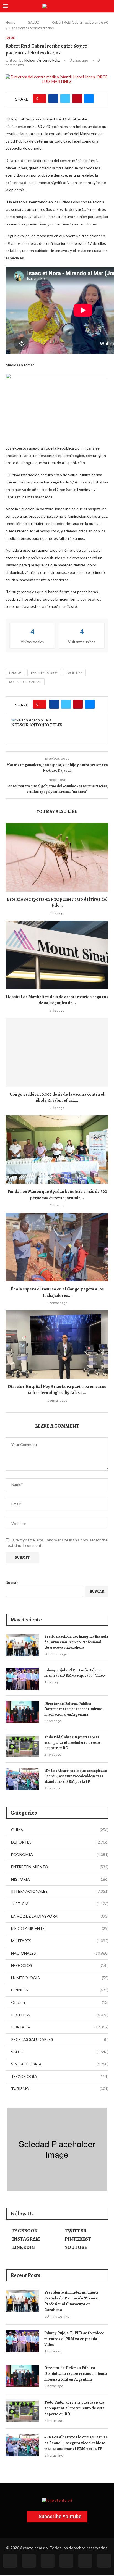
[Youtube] (66, 2561)
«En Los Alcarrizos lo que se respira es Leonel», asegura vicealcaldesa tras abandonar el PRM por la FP (76, 1776)
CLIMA (60, 1830)
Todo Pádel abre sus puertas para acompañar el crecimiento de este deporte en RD (72, 1742)
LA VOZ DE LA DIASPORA (60, 1916)
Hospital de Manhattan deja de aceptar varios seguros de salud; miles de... (57, 1000)
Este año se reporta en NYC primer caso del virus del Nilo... (57, 902)
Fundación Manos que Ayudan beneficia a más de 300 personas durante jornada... (57, 1195)
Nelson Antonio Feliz (42, 60)
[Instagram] (48, 2561)
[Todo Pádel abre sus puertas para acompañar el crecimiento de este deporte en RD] (22, 1746)
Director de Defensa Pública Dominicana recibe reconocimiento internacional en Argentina (73, 1709)
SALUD (34, 22)
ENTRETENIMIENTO (60, 1867)
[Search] (108, 6)
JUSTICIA (60, 1904)
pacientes (74, 673)
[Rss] (85, 2561)
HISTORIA (60, 1879)
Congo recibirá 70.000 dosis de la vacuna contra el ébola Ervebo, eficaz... (57, 1097)
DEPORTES (60, 1842)
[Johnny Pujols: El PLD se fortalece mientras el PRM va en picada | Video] (22, 1679)
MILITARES (60, 1941)
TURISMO (60, 2089)
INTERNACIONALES (60, 1891)
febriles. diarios (44, 673)
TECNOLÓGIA (60, 2076)
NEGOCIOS (60, 1965)
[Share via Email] (89, 99)
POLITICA (60, 2015)
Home (10, 22)
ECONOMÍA (60, 1855)
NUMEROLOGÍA (60, 1978)
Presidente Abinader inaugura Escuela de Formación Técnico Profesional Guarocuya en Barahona (76, 1642)
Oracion (60, 2002)
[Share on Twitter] (65, 99)
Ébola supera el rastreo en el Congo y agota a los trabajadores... (57, 1292)
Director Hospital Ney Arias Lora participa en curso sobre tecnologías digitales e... (57, 1390)
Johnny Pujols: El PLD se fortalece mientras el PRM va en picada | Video (75, 1673)
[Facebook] (10, 2561)
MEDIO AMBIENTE (60, 1928)
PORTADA (60, 2027)
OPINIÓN (60, 1990)
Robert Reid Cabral (25, 682)
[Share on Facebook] (53, 99)
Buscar (12, 1582)
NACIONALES (60, 1953)
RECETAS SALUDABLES (60, 2039)
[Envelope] (104, 2561)
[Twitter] (29, 2561)
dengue (15, 673)
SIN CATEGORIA (60, 2064)
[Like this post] (41, 99)
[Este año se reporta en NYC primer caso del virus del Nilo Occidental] (57, 857)
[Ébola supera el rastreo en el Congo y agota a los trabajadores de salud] (57, 1247)
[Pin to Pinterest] (77, 99)
